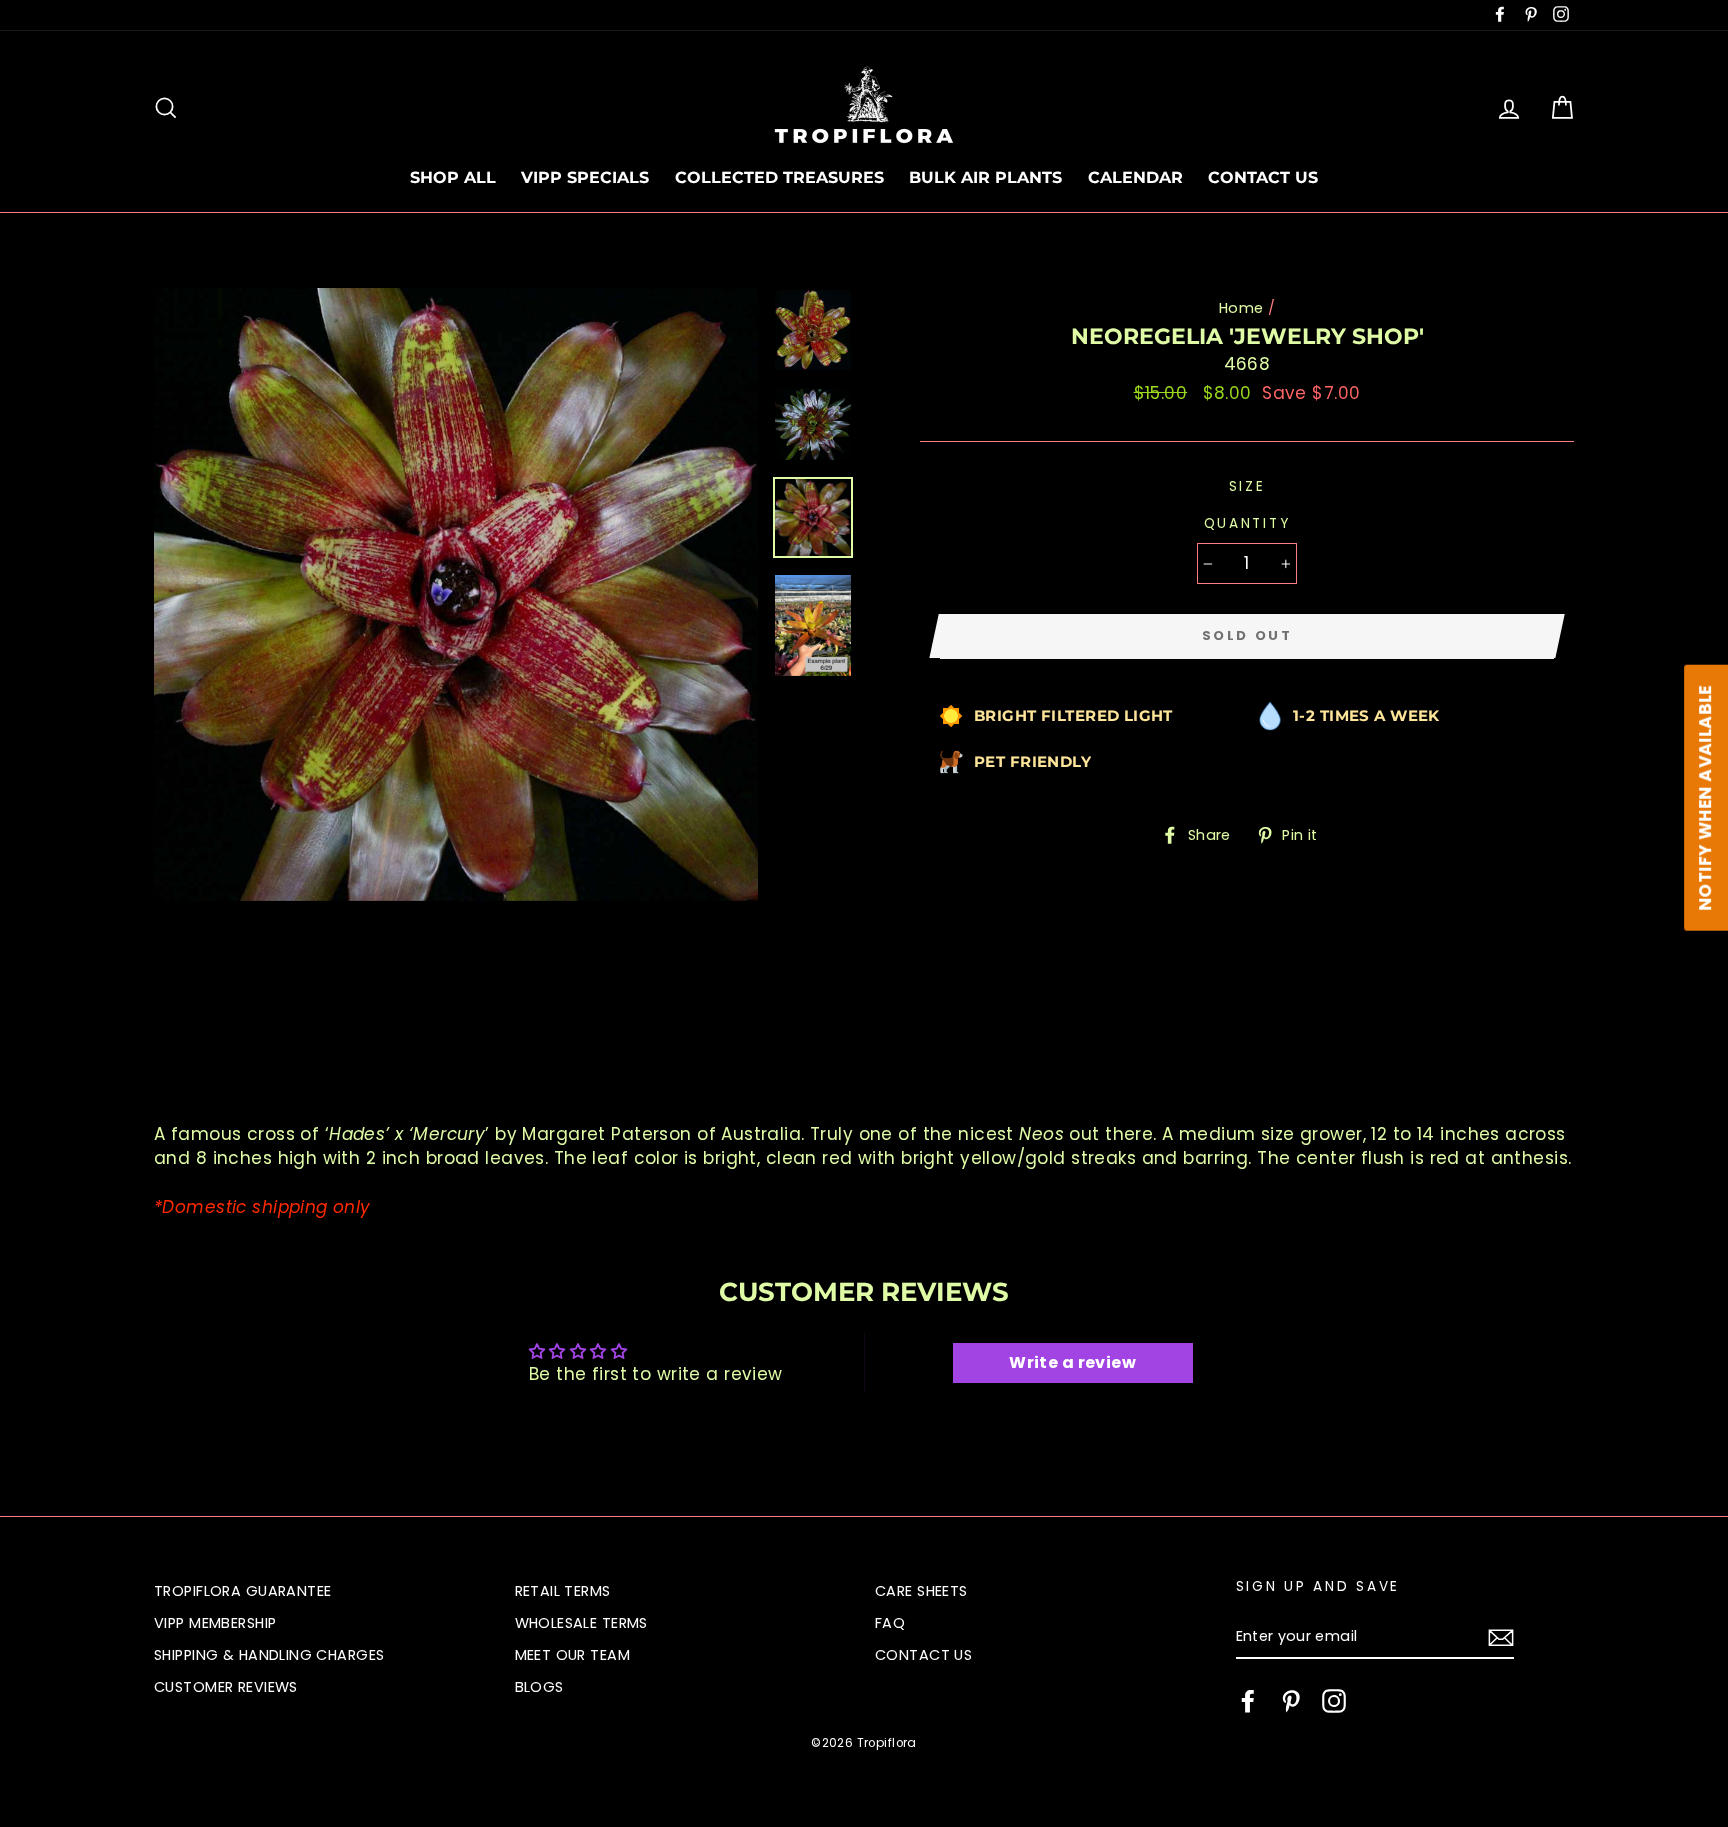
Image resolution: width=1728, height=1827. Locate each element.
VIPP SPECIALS (585, 177)
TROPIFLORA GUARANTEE (243, 1591)
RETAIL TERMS (563, 1591)
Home (1241, 308)
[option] (456, 594)
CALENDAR (1135, 177)
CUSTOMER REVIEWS (226, 1687)
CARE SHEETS (921, 1591)
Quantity (1247, 523)
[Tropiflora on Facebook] (1248, 1701)
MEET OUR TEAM (573, 1655)
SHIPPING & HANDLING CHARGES (269, 1655)
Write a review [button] (1072, 1362)
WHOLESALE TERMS (581, 1623)
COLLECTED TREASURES (779, 177)
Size (1247, 486)
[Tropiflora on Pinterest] (1291, 1701)
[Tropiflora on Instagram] (1334, 1701)
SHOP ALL (453, 177)
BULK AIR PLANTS (985, 177)
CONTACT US (1263, 177)
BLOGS (539, 1687)
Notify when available (1705, 798)
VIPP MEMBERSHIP (215, 1623)
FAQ (890, 1623)
